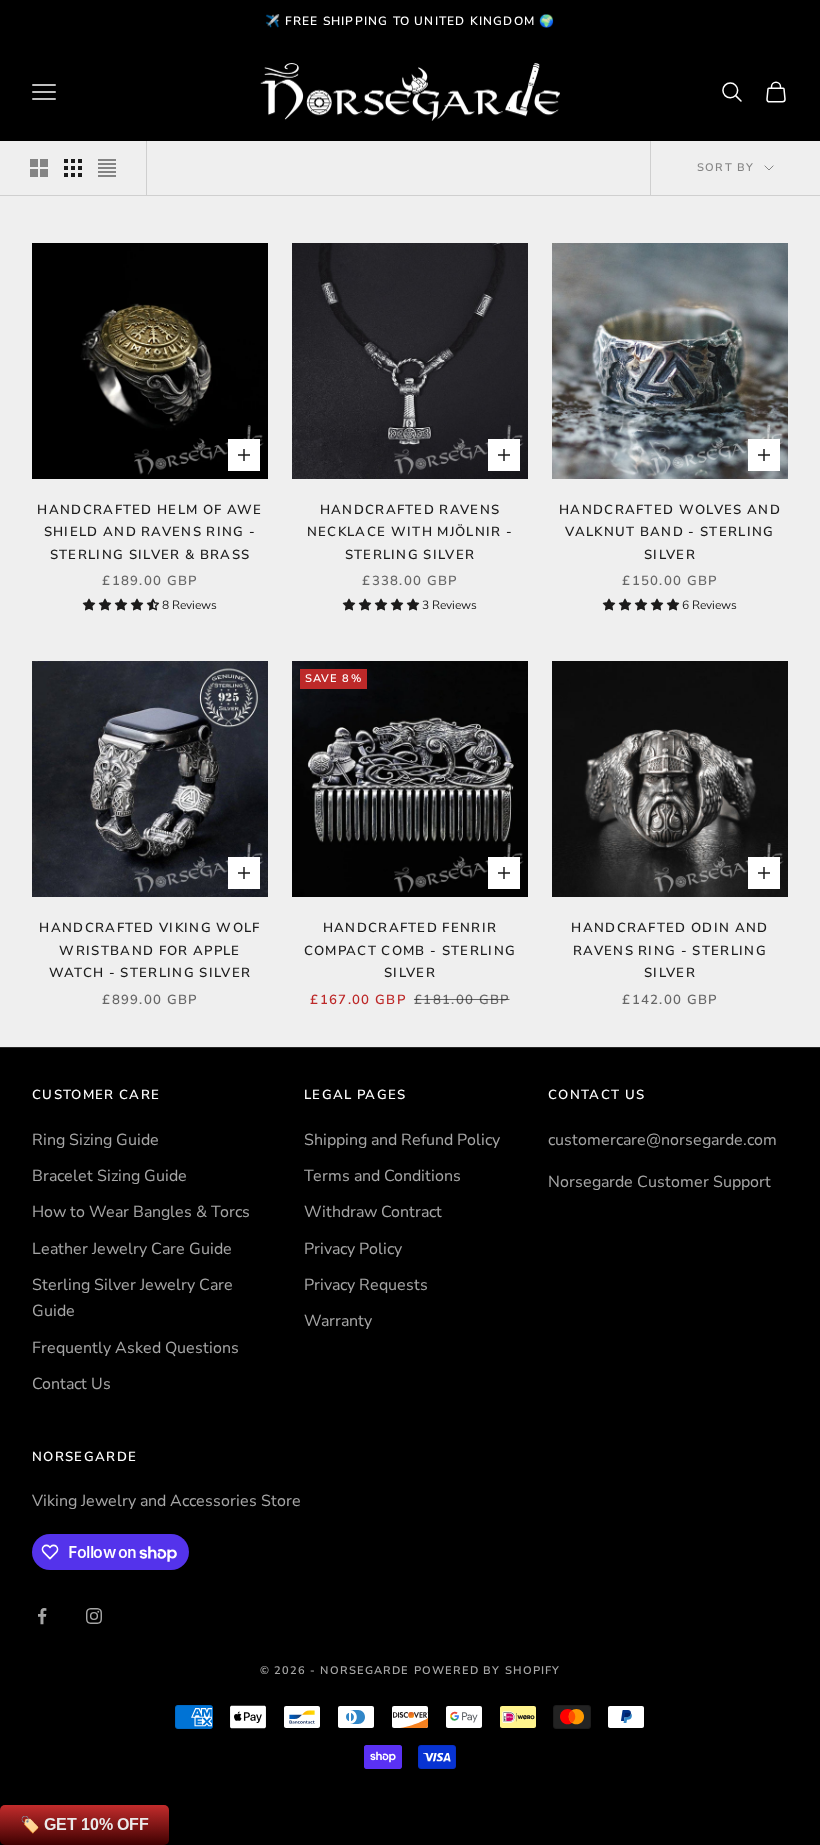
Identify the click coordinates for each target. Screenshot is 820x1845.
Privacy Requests (366, 1285)
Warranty (338, 1321)
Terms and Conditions (382, 1176)
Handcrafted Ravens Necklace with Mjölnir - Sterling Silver (410, 532)
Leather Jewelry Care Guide (132, 1249)
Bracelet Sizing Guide (109, 1176)
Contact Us (71, 1384)
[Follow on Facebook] (42, 1616)
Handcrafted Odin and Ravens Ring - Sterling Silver (669, 950)
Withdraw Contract (373, 1212)
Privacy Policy (353, 1249)
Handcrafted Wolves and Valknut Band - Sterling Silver (670, 532)
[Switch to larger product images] (39, 168)
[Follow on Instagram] (94, 1616)
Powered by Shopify (487, 1670)
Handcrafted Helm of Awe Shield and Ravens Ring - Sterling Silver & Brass (149, 532)
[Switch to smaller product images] (73, 168)
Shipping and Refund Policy (402, 1140)
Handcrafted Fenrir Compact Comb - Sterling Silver (410, 950)
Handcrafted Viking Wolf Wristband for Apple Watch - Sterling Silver (149, 950)
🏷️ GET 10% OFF (84, 1824)
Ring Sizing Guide (95, 1140)
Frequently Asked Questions (135, 1348)
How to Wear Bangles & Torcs (141, 1212)
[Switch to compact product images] (107, 168)
